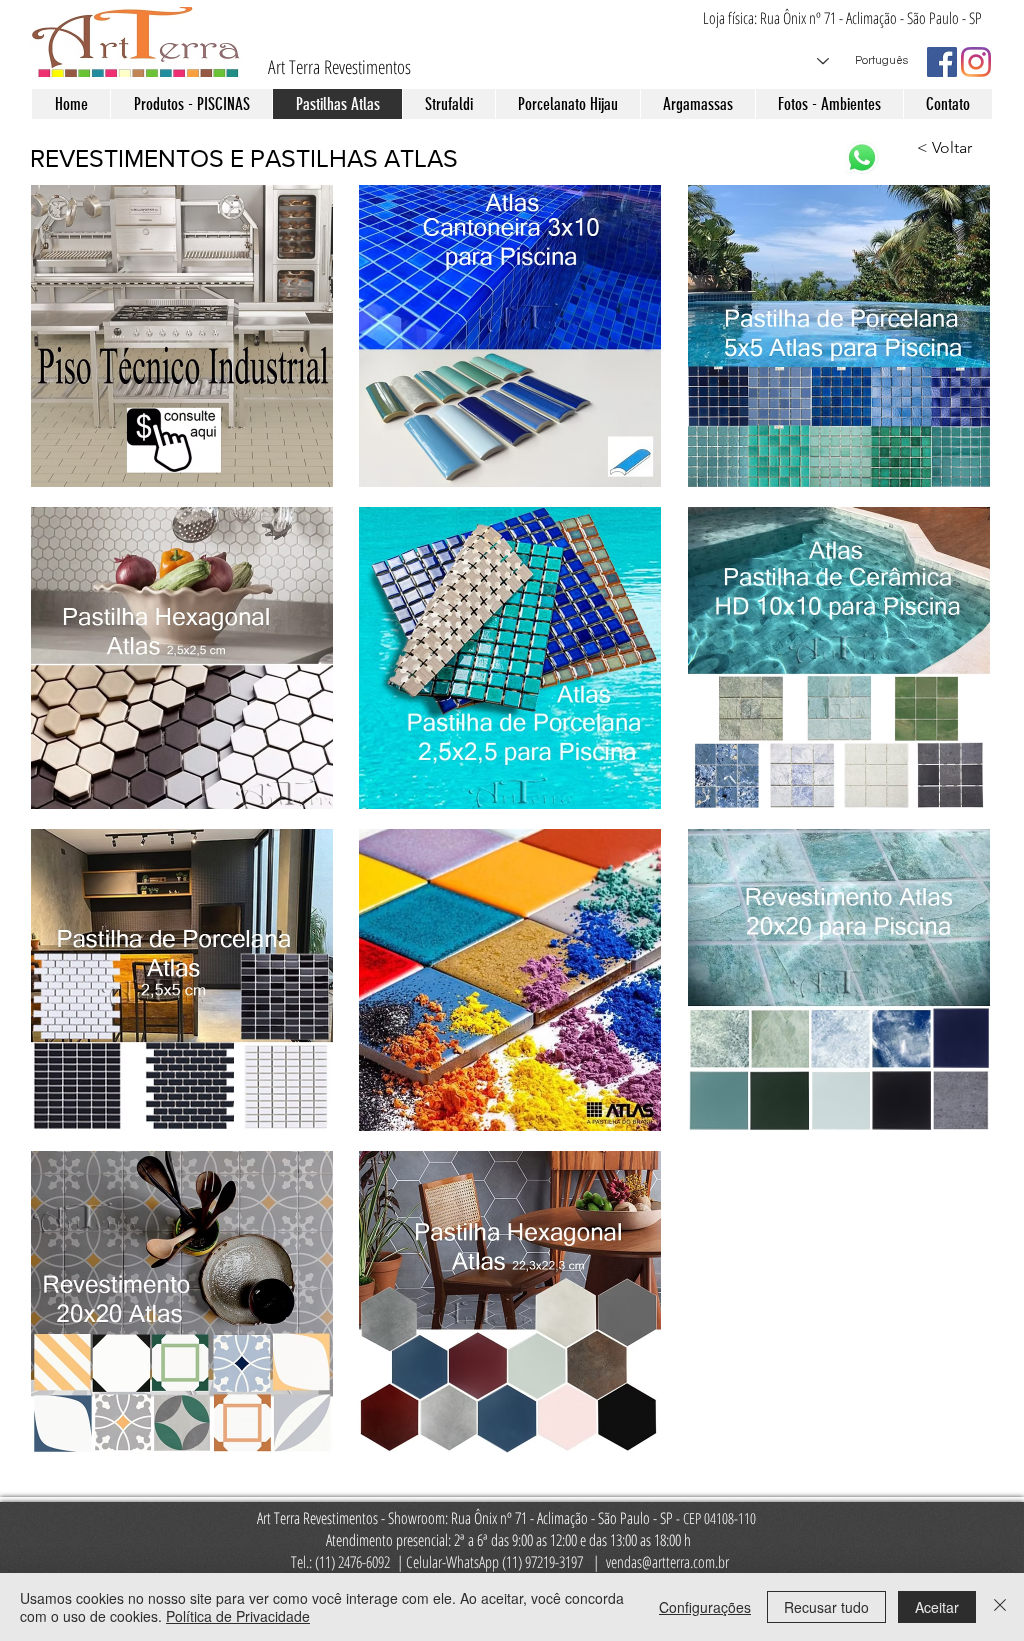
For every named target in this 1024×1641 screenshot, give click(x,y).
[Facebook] (942, 62)
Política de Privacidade (238, 1616)
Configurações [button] (705, 1607)
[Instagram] (976, 62)
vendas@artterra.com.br (667, 1562)
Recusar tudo (826, 1607)
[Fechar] (1000, 1607)
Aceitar (937, 1607)
